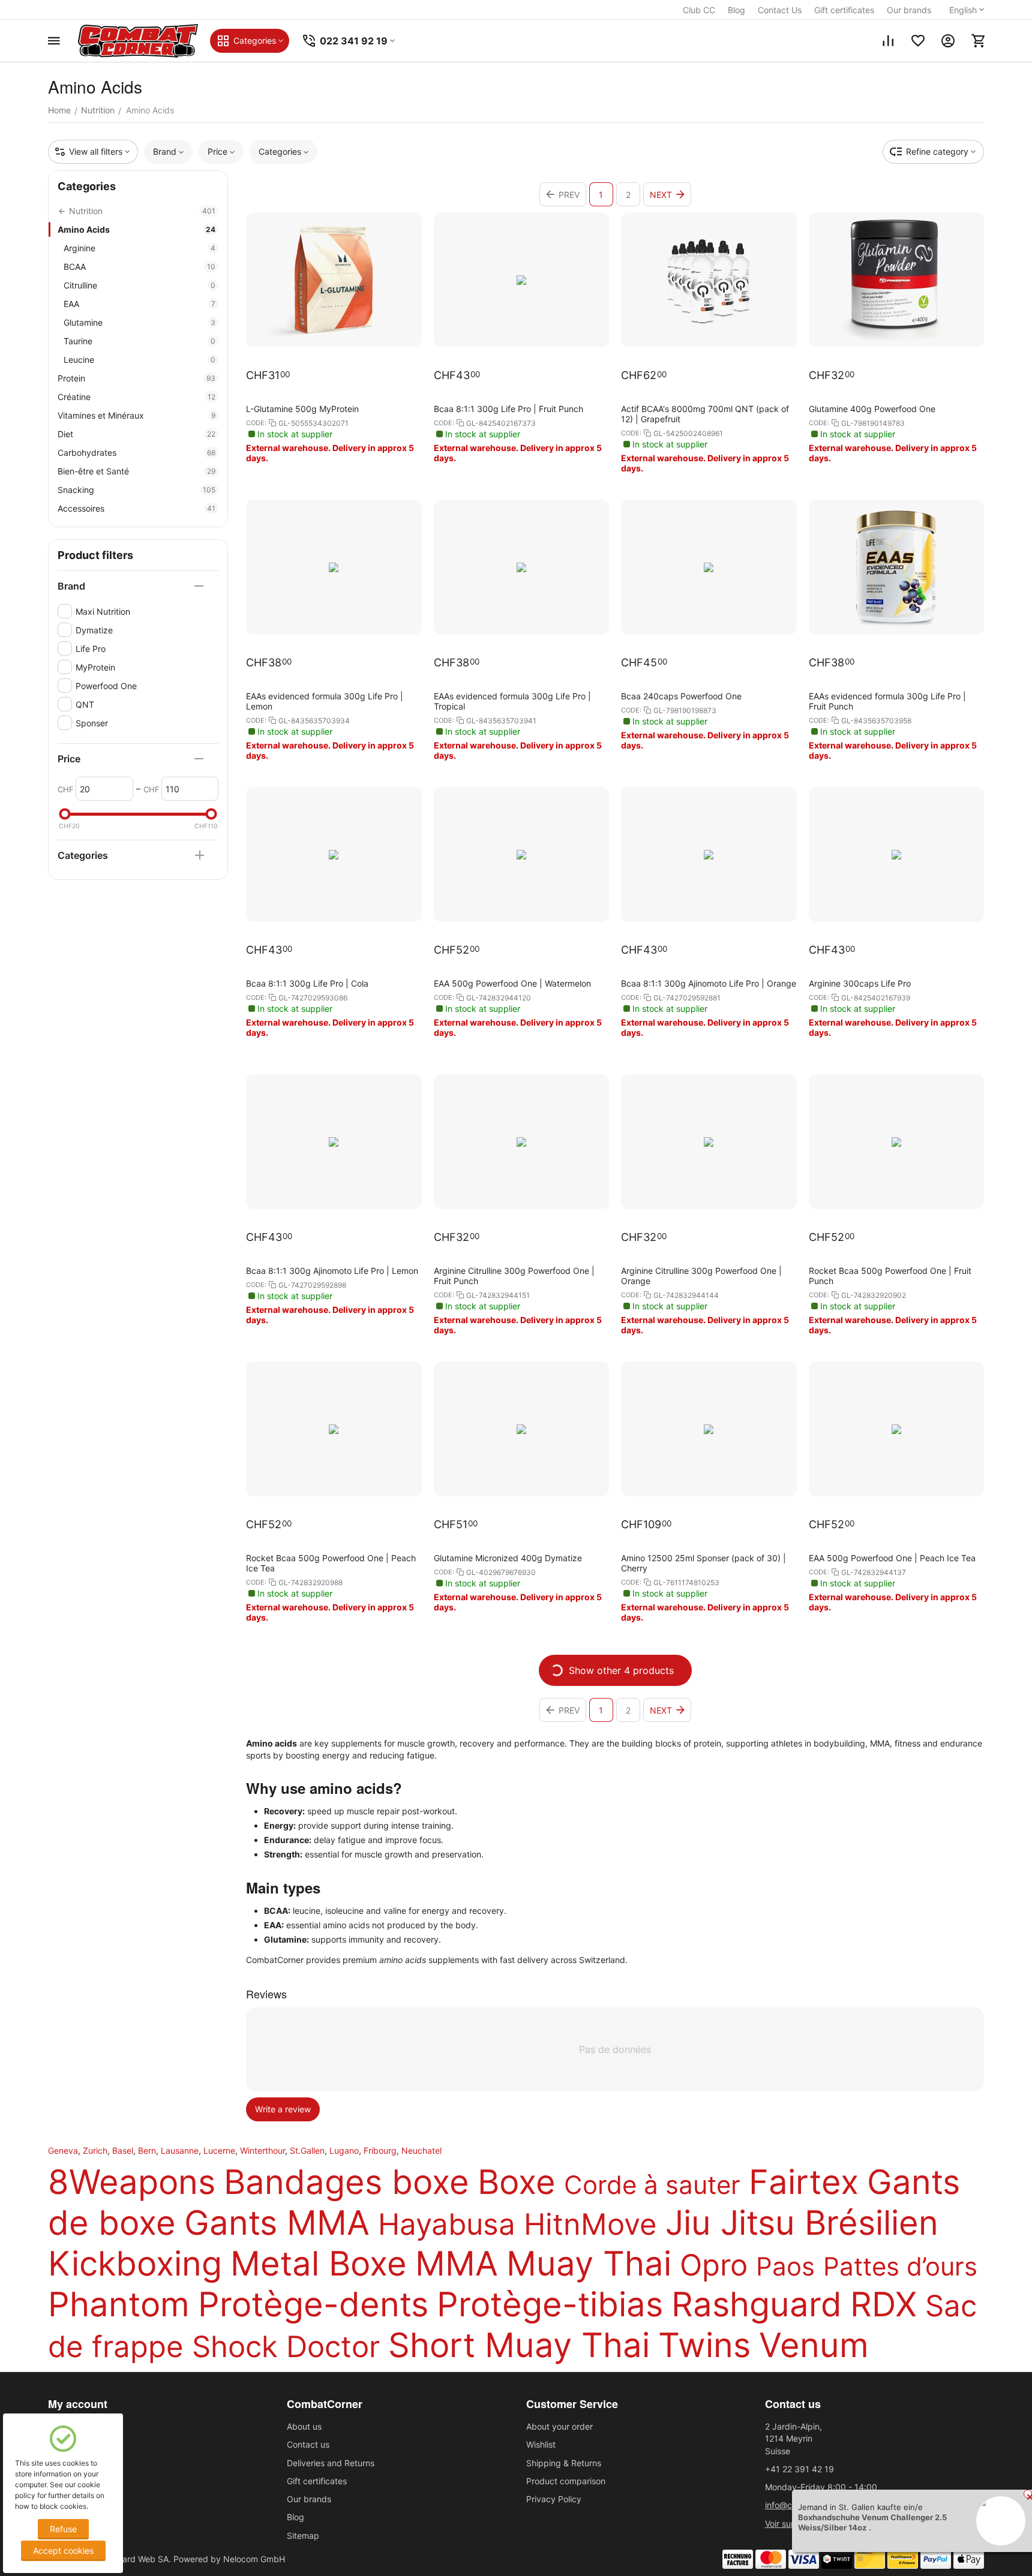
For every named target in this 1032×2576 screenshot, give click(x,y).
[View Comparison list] (888, 41)
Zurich (95, 2150)
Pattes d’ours (900, 2266)
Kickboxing (135, 2264)
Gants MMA (277, 2223)
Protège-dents (313, 2304)
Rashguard (757, 2304)
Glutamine (139, 322)
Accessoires (136, 508)
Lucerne (219, 2150)
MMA (457, 2264)
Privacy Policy (554, 2499)
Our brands (909, 10)
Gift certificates (844, 10)
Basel (123, 2150)
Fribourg (380, 2150)
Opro (714, 2265)
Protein (136, 378)
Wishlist (541, 2444)
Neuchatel (421, 2150)
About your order (559, 2426)
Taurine (139, 341)
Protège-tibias (550, 2304)
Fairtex (804, 2182)
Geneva (63, 2150)
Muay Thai (589, 2264)
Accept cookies (63, 2551)
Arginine (139, 248)
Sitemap (303, 2536)
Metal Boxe (319, 2264)
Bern (147, 2150)
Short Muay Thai (519, 2345)
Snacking (136, 490)
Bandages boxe (346, 2182)
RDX (883, 2304)
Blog (736, 10)
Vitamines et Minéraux (136, 415)
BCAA (139, 267)
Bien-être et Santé (136, 471)
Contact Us (780, 10)
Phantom (119, 2304)
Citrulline (139, 285)
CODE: (256, 423)
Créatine (136, 397)
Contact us (308, 2444)
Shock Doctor (286, 2347)
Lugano (344, 2150)
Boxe (517, 2182)
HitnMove (590, 2224)
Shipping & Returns (564, 2463)
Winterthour (262, 2150)
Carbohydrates (136, 453)
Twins (704, 2345)
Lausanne (180, 2150)
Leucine (139, 360)
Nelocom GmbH (254, 2559)
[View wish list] (918, 41)
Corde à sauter (652, 2185)
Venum (814, 2345)
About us (304, 2426)
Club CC (699, 10)
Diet (136, 434)
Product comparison (566, 2481)
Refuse (63, 2529)
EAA (139, 304)
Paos (785, 2266)
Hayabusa (447, 2224)
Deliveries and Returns (331, 2463)
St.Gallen (307, 2150)
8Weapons (132, 2182)
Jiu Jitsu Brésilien (802, 2223)
